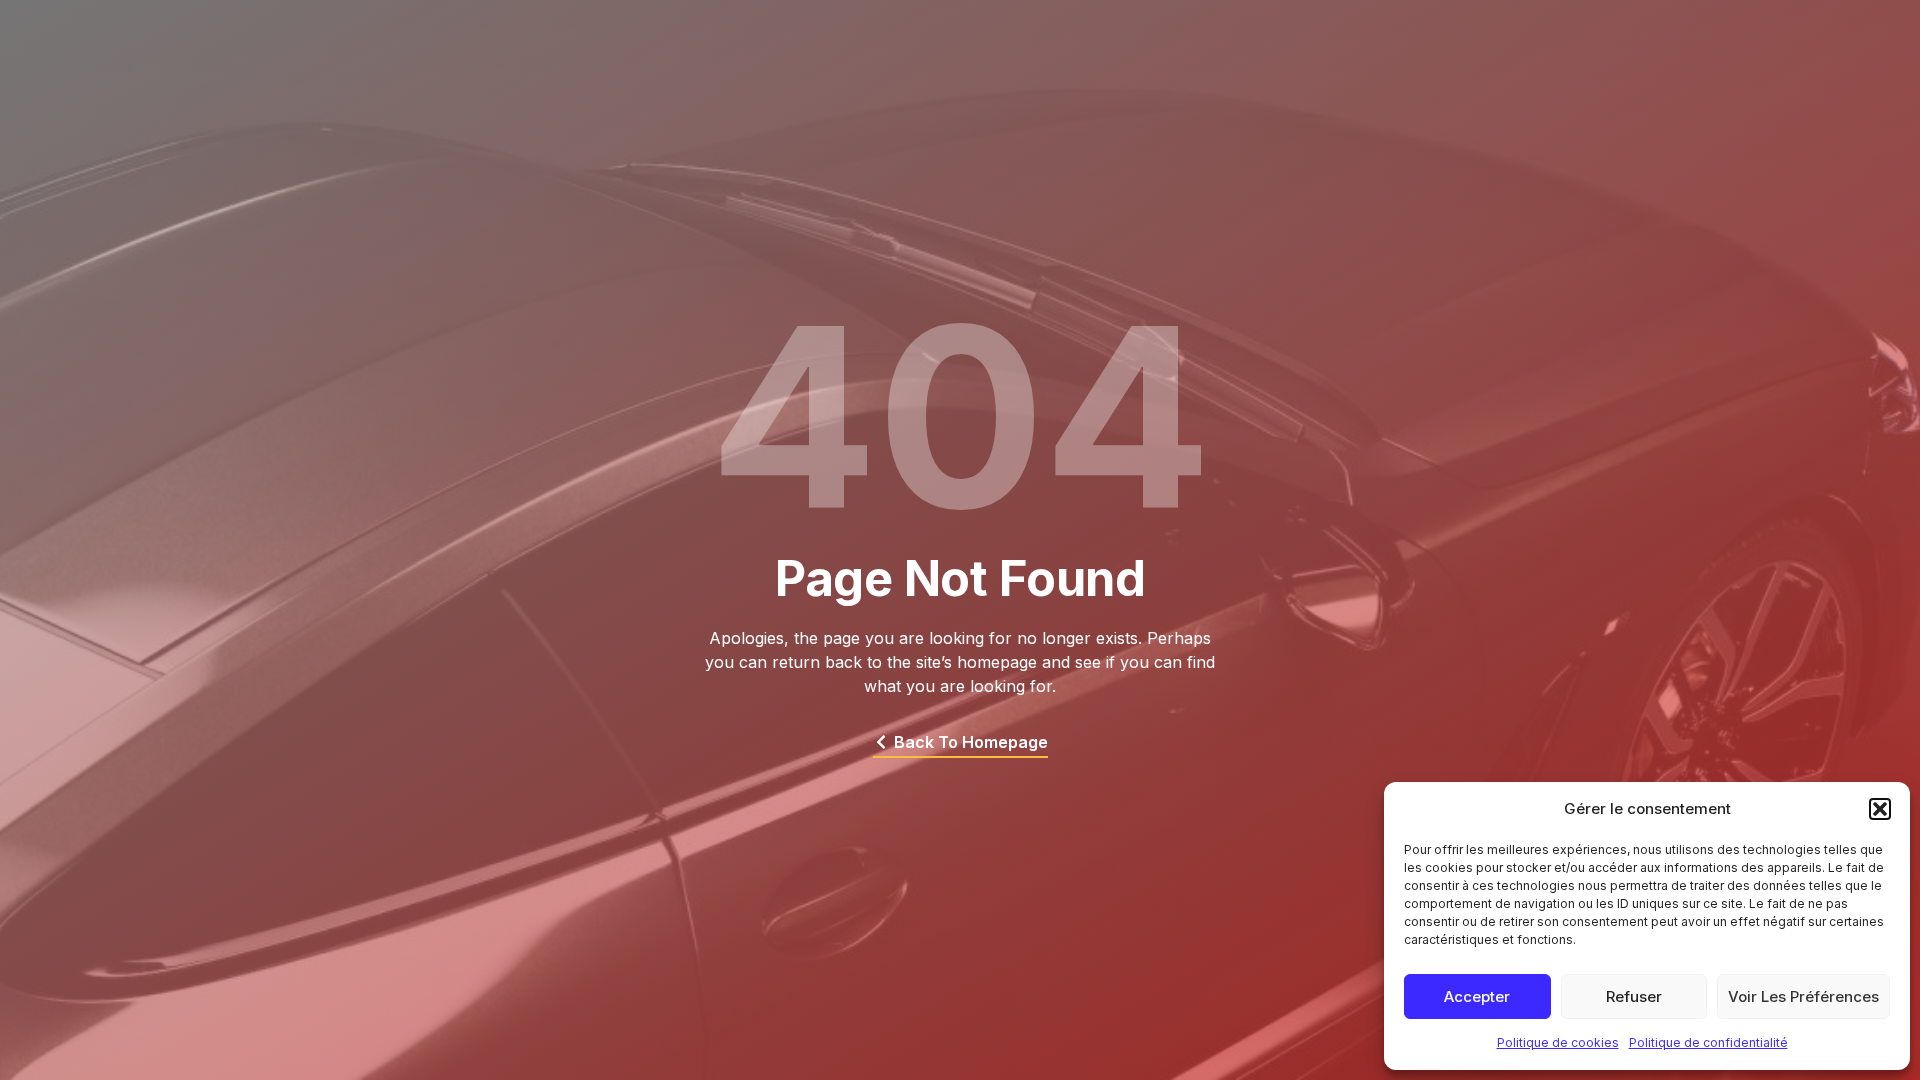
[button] (1880, 809)
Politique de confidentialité (1708, 1042)
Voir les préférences (1803, 996)
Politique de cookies (1558, 1042)
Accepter (1477, 996)
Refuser (1634, 996)
